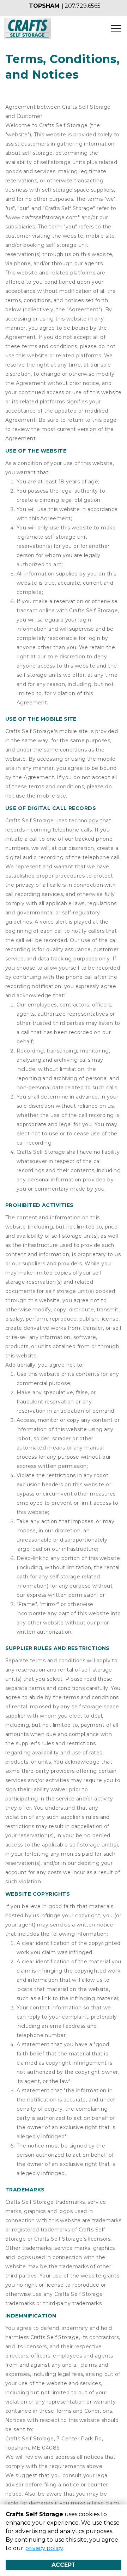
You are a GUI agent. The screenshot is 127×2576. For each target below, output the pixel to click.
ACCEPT (64, 2565)
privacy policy (44, 2548)
